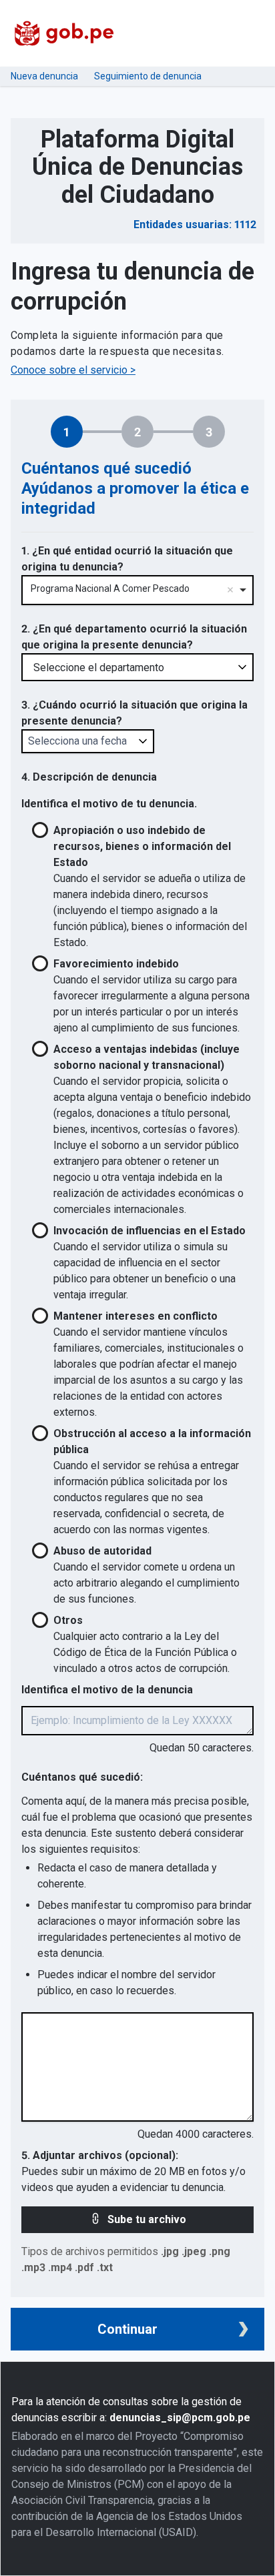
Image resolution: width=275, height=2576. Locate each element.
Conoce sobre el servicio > (73, 370)
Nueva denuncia (44, 76)
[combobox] (137, 590)
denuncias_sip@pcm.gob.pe (180, 2418)
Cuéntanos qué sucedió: (82, 1777)
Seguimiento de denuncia (148, 76)
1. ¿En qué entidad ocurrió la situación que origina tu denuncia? (127, 559)
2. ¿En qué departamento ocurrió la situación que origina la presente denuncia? (134, 637)
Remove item (230, 590)
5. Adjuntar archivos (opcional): (100, 2155)
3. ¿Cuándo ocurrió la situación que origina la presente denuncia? (134, 713)
